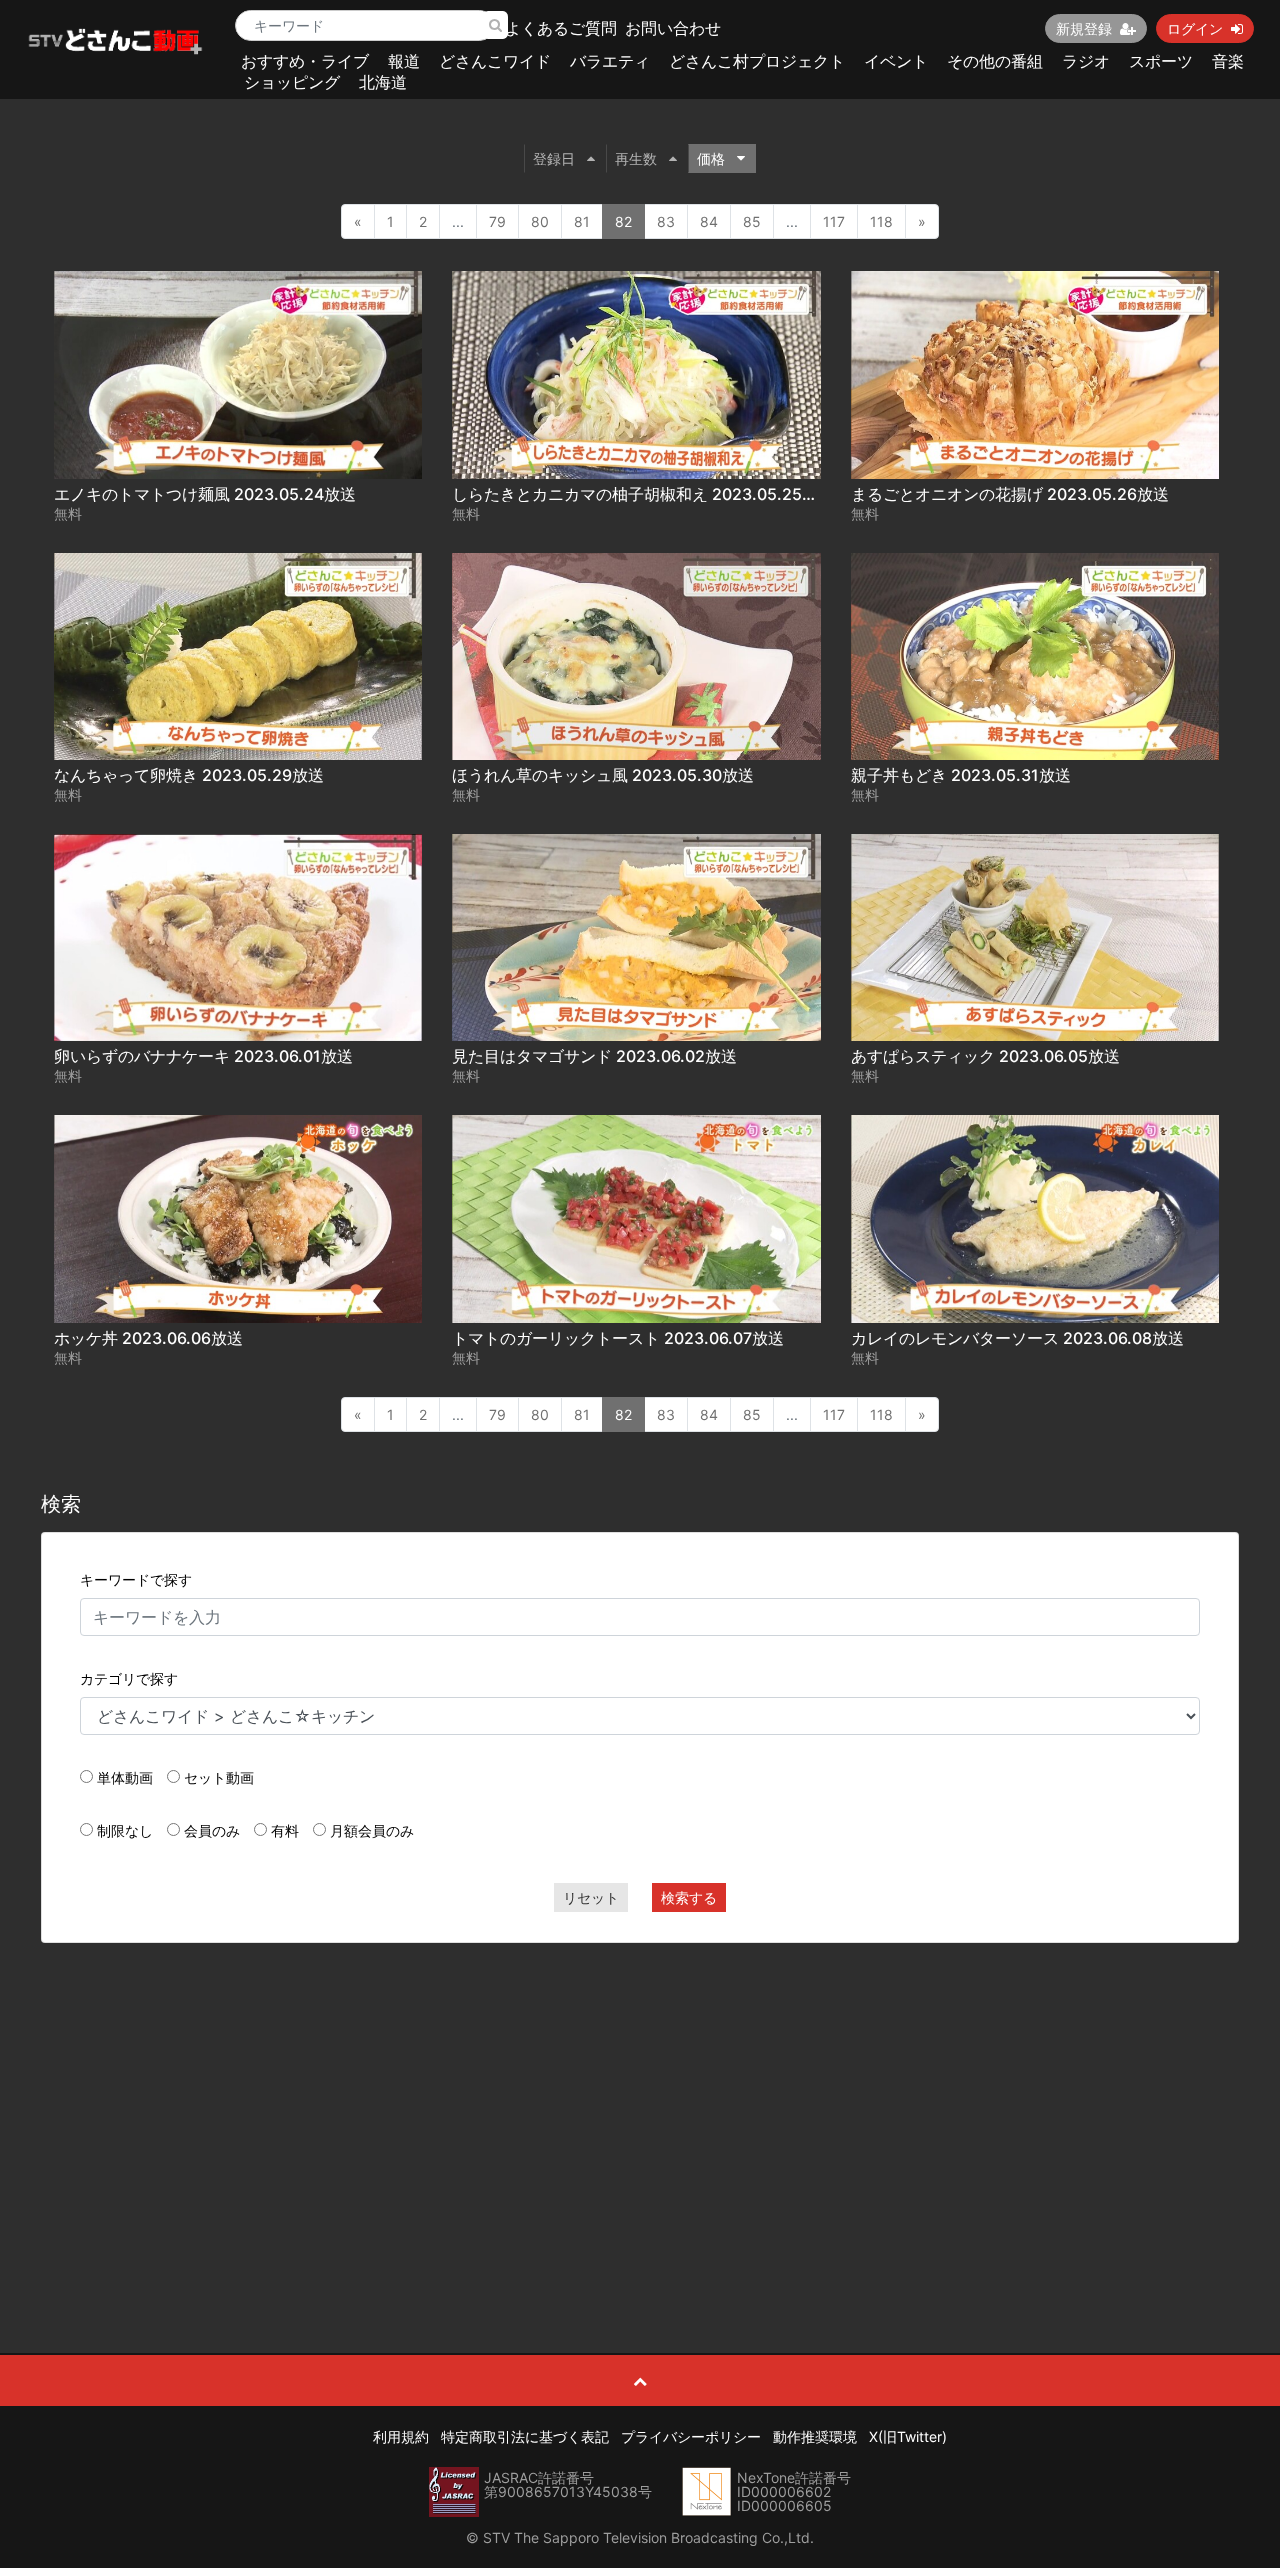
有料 (285, 1830)
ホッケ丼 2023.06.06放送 (148, 1338)
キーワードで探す (136, 1579)
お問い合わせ (673, 28)
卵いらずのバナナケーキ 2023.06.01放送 (203, 1056)
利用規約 (401, 2436)
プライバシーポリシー (691, 2436)
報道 (404, 61)
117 (834, 221)
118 (881, 221)
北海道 (383, 82)
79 (497, 221)
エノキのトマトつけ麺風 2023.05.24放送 (205, 494)
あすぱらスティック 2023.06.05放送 (985, 1056)
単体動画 (125, 1777)
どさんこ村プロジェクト (757, 61)
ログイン (1195, 28)
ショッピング (292, 82)
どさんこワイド (495, 61)
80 (540, 221)
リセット (591, 1897)
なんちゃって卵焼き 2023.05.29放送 (189, 775)
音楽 (1228, 61)
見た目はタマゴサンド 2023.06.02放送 (594, 1056)
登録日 (554, 158)
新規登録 (1084, 28)
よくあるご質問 (561, 28)
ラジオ (1086, 61)
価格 (711, 158)
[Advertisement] (640, 2103)
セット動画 (219, 1777)
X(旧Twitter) (908, 2436)
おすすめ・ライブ (305, 61)
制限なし (125, 1830)
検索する (689, 1897)
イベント (896, 61)
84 (709, 221)
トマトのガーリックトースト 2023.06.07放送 (618, 1338)
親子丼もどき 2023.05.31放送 (961, 775)
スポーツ (1161, 61)
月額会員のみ (372, 1830)
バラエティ (610, 61)
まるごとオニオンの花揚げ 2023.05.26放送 (1010, 494)
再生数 (636, 158)
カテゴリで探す (129, 1678)
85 (752, 221)
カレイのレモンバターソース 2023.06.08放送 (1017, 1338)
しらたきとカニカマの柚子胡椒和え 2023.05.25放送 (643, 494)
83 (666, 221)
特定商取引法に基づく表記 (525, 2436)
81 (582, 221)
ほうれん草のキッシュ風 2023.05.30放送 (603, 775)
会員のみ (212, 1830)
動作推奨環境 (815, 2436)
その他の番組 (995, 61)
